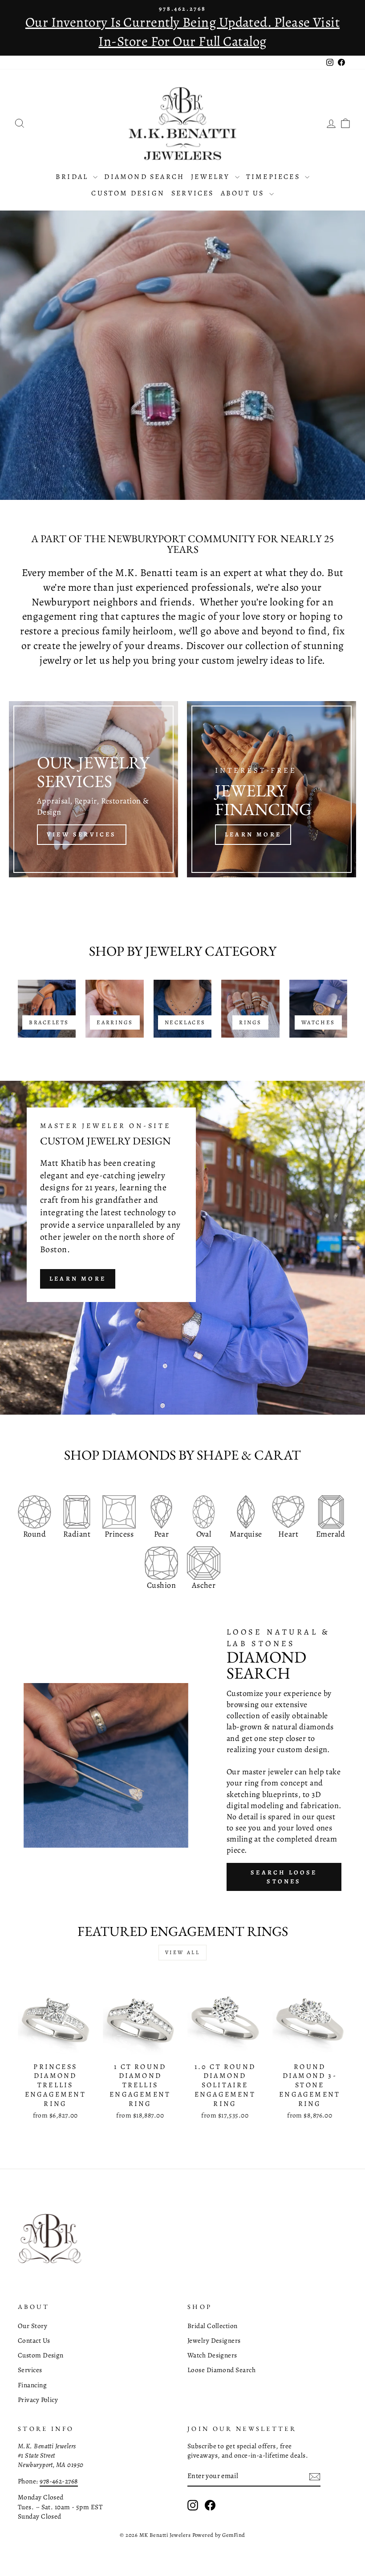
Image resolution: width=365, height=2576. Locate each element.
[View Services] (93, 789)
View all (183, 1952)
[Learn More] (272, 789)
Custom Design (128, 193)
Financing (32, 2385)
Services (193, 193)
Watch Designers (212, 2355)
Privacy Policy (38, 2400)
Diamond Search (144, 177)
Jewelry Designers (214, 2340)
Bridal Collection (213, 2326)
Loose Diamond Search (221, 2370)
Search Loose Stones (284, 1877)
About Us (244, 193)
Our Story (32, 2326)
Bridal (73, 177)
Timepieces (274, 177)
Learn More (78, 1279)
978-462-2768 (59, 2481)
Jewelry (212, 177)
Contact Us (34, 2340)
